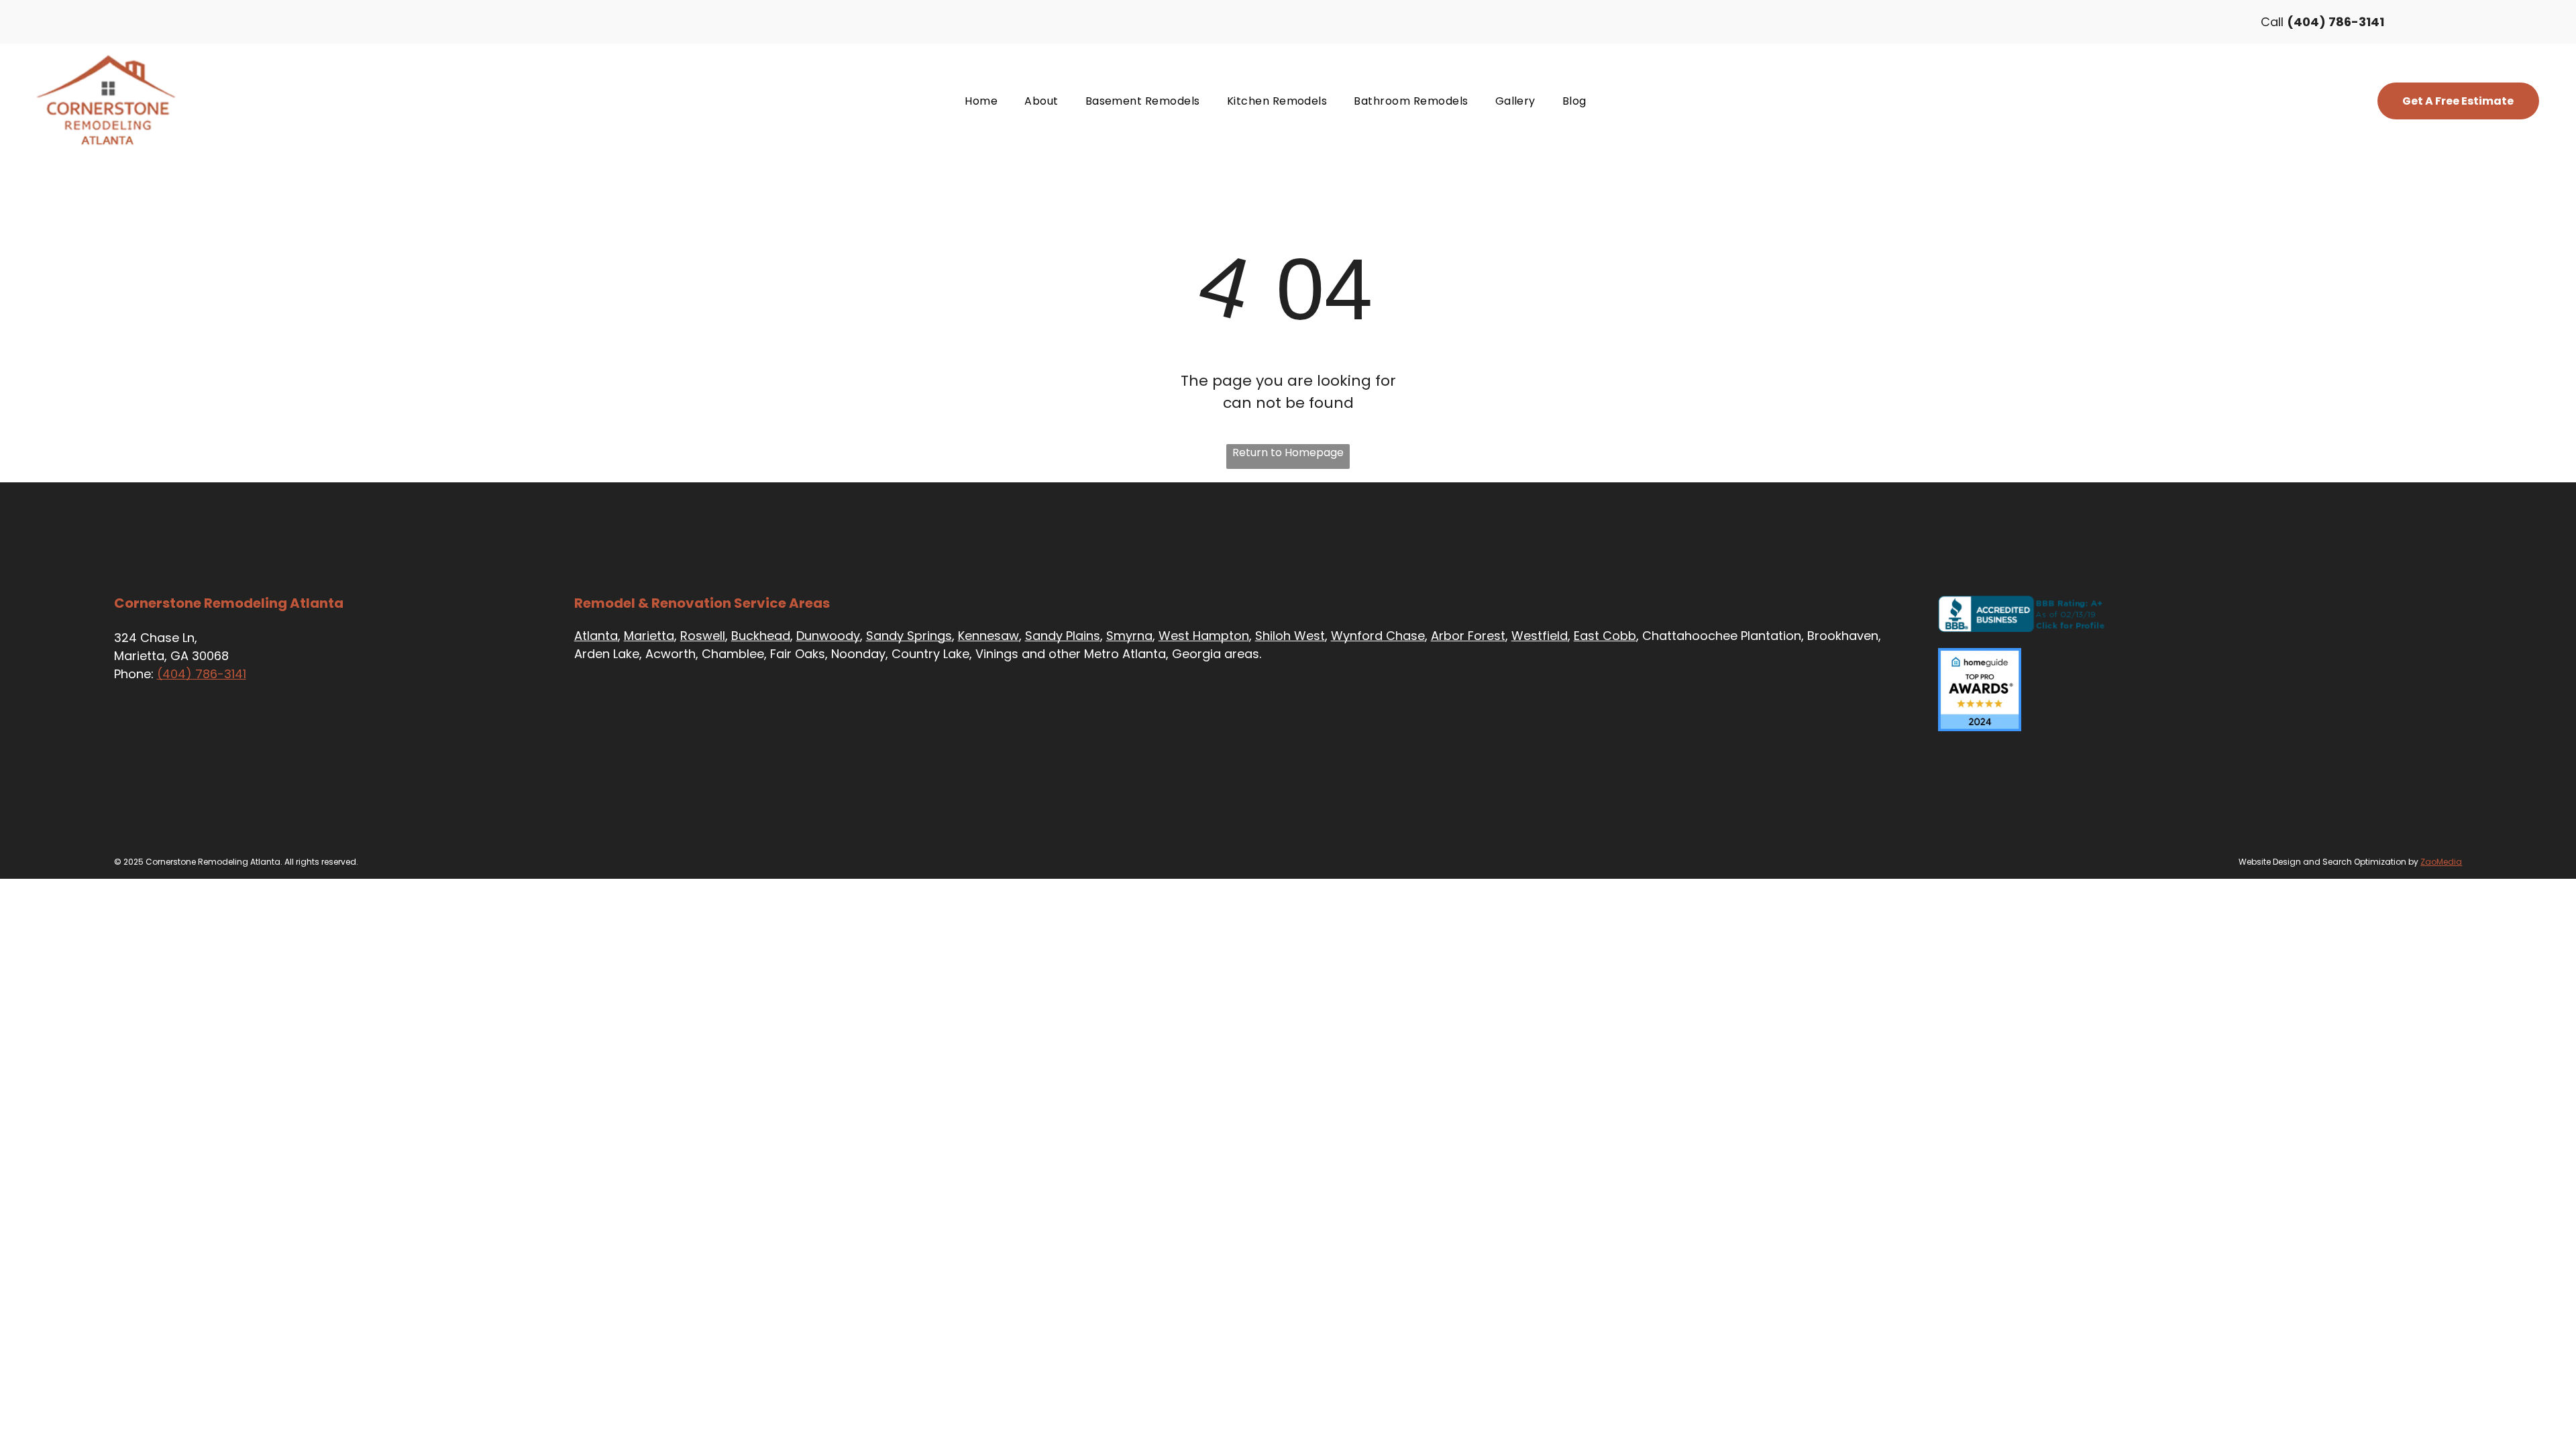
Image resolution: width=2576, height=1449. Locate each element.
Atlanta (596, 636)
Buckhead (761, 636)
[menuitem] (981, 101)
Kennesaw (988, 636)
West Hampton (1204, 636)
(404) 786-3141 (202, 674)
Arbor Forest (1468, 636)
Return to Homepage (1288, 452)
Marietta (649, 636)
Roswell (703, 636)
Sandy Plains (1063, 636)
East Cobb (1605, 636)
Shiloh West (1290, 636)
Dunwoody (828, 636)
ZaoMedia (2441, 862)
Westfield (1540, 636)
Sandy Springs (909, 636)
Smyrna (1129, 636)
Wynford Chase (1378, 636)
